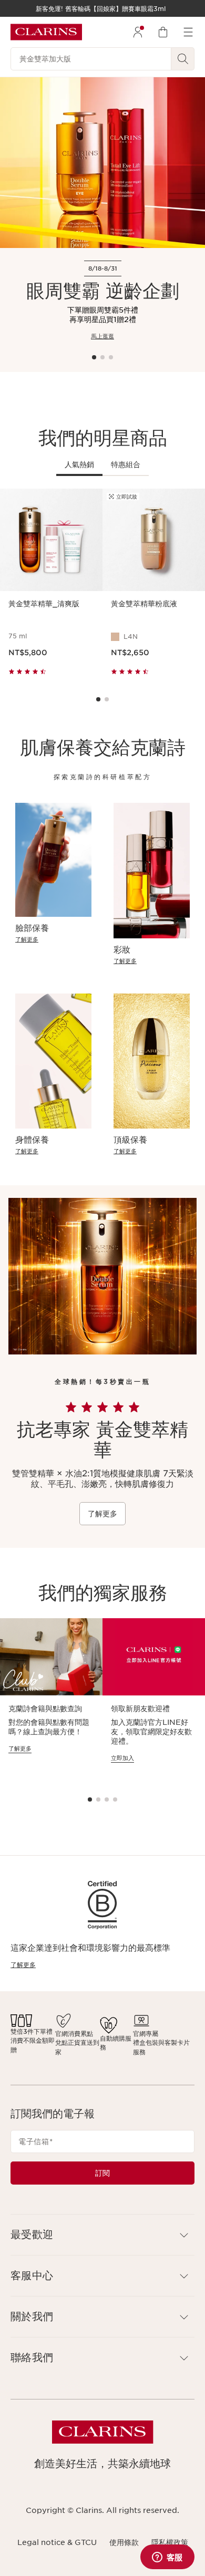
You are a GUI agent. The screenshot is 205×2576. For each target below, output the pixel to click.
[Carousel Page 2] (102, 357)
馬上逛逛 (102, 336)
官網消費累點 (74, 2034)
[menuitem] (138, 32)
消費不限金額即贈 (33, 2045)
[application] (51, 1700)
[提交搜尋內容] (183, 59)
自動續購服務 (116, 2043)
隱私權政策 (170, 2542)
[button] (102, 2235)
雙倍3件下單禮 (32, 2031)
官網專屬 (146, 2034)
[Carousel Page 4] (115, 1799)
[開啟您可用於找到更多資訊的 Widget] (167, 2558)
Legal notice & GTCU (57, 2542)
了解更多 (102, 1514)
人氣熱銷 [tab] (79, 464)
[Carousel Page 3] (111, 357)
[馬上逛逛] (102, 163)
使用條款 (124, 2542)
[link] (53, 940)
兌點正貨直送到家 (77, 2047)
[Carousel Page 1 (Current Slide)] (94, 357)
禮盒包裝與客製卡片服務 (161, 2047)
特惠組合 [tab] (126, 464)
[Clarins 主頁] (46, 32)
